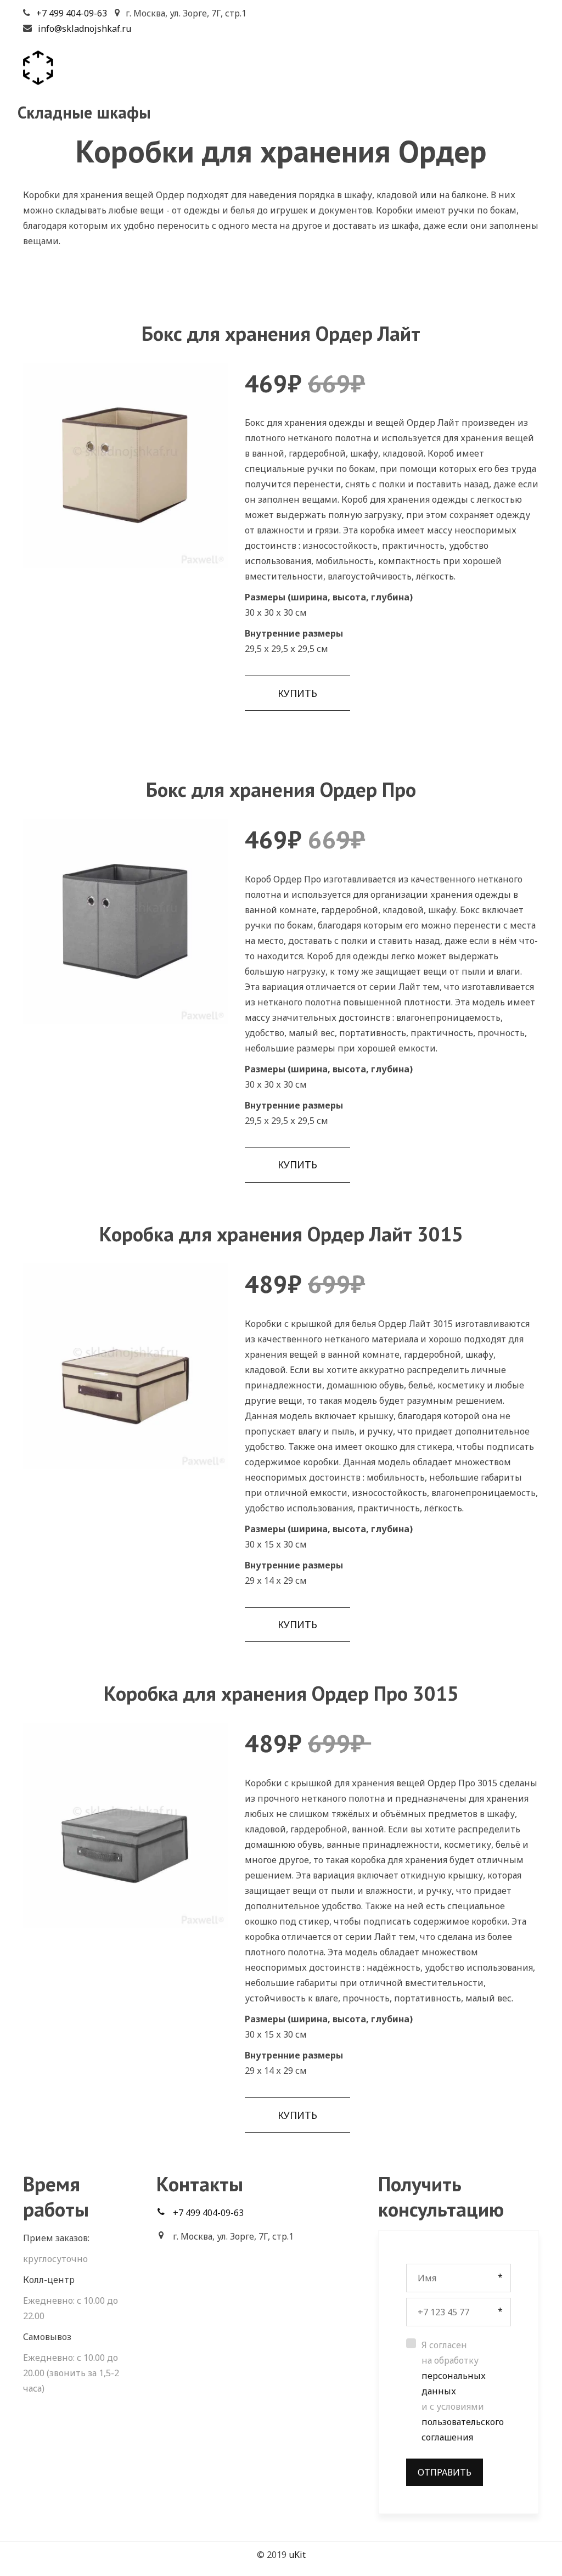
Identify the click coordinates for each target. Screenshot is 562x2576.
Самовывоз (413, 87)
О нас (476, 87)
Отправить (445, 2472)
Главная (208, 87)
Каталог (269, 87)
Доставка (341, 87)
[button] (297, 693)
